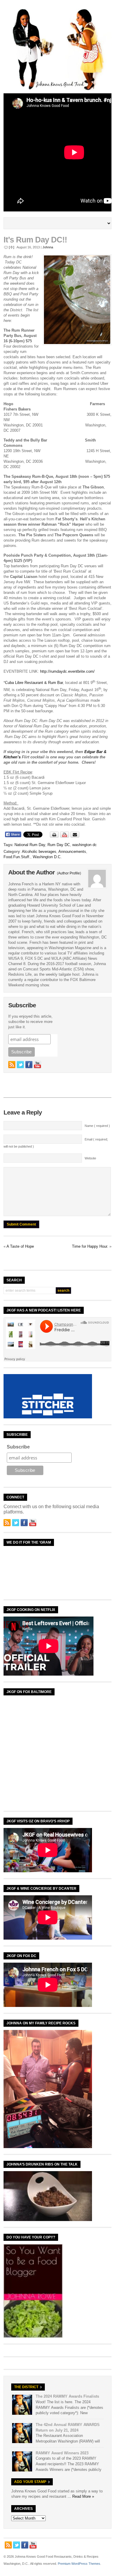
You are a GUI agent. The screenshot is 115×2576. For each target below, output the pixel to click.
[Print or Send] (65, 836)
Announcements (72, 852)
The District (26, 2387)
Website (90, 1158)
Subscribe (18, 1447)
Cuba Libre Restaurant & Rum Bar (34, 683)
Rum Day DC (59, 845)
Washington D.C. (47, 857)
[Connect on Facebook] (29, 1065)
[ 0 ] (11, 247)
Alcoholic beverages (39, 852)
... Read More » (81, 2496)
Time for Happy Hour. (90, 1246)
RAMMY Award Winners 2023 (62, 2453)
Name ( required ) (97, 1126)
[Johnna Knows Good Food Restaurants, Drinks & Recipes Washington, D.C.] (58, 89)
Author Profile (69, 873)
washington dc (84, 845)
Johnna (48, 247)
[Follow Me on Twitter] (20, 1065)
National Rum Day (30, 845)
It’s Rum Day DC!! (35, 240)
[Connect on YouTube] (37, 1065)
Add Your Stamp (30, 2482)
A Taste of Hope (20, 1246)
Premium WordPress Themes (79, 2564)
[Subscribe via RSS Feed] (12, 1065)
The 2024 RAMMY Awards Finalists (67, 2396)
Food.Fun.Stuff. (17, 857)
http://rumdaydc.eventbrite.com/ (67, 671)
